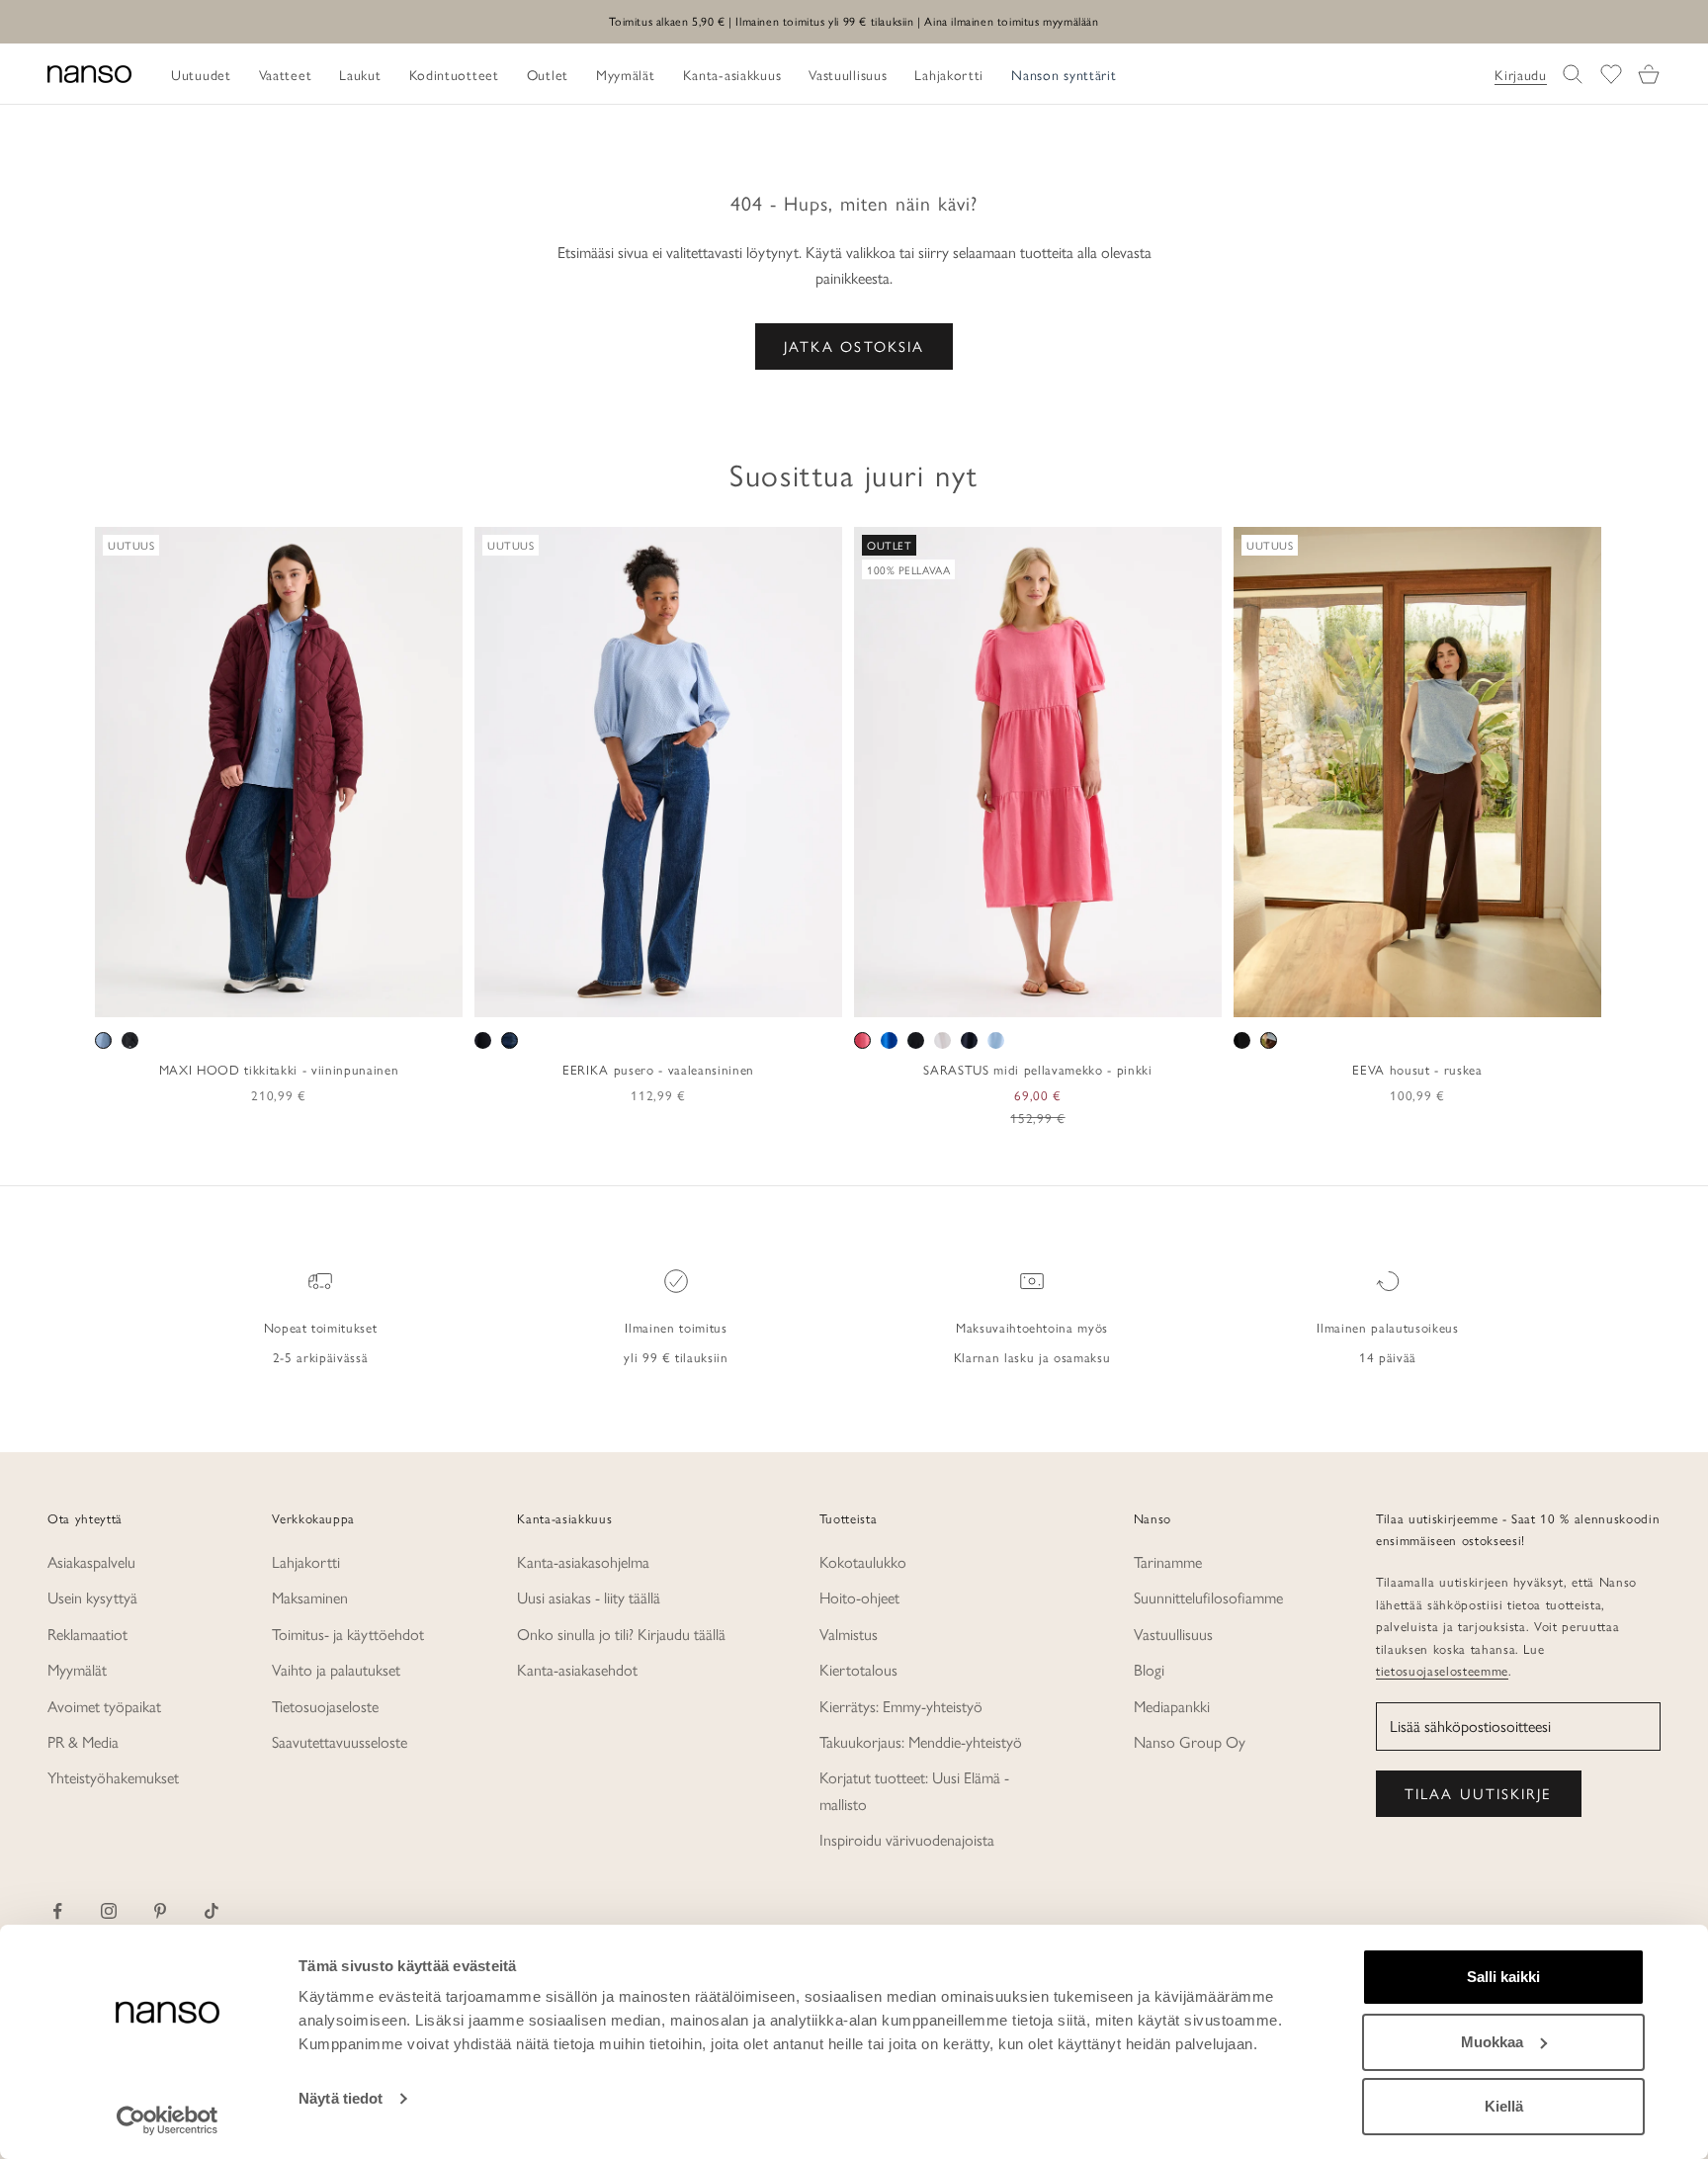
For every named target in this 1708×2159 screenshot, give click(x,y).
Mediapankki (1172, 1706)
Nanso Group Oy (1190, 1741)
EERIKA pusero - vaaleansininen (658, 1069)
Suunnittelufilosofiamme (1208, 1597)
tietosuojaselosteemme (1442, 1670)
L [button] (280, 995)
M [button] (256, 995)
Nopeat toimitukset (321, 1327)
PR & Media (83, 1741)
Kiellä (1504, 2106)
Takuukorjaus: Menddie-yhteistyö (921, 1741)
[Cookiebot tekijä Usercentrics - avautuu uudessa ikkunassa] (168, 2120)
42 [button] (673, 995)
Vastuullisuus (1173, 1634)
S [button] (233, 995)
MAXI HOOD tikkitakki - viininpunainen (279, 1069)
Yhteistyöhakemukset (113, 1777)
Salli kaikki (1503, 1977)
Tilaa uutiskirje (1479, 1793)
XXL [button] (344, 995)
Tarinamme (1168, 1561)
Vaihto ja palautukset (336, 1669)
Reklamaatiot (87, 1634)
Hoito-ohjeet (859, 1597)
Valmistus (849, 1634)
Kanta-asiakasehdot (577, 1669)
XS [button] (208, 995)
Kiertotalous (858, 1669)
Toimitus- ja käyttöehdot (348, 1634)
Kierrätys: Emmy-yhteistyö (901, 1706)
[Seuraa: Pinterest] (160, 1911)
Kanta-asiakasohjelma (583, 1561)
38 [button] (616, 995)
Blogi (1149, 1669)
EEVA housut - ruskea (1417, 1069)
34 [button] (558, 995)
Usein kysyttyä (92, 1597)
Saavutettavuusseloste (340, 1741)
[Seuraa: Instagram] (109, 1911)
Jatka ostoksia (854, 345)
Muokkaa (1492, 2042)
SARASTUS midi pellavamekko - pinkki (1037, 1069)
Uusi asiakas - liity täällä (589, 1597)
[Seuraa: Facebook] (57, 1911)
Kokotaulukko (863, 1561)
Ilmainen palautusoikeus (1387, 1327)
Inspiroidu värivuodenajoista (907, 1839)
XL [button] (307, 995)
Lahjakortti (306, 1561)
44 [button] (702, 995)
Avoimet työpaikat (104, 1706)
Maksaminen (310, 1597)
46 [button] (730, 995)
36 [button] (587, 995)
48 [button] (759, 995)
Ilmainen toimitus (676, 1327)
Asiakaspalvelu (91, 1561)
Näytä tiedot (341, 2098)
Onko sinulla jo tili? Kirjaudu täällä (621, 1634)
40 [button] (644, 995)
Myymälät (77, 1669)
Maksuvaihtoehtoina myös (1032, 1327)
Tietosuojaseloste (325, 1706)
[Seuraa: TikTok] (212, 1911)
